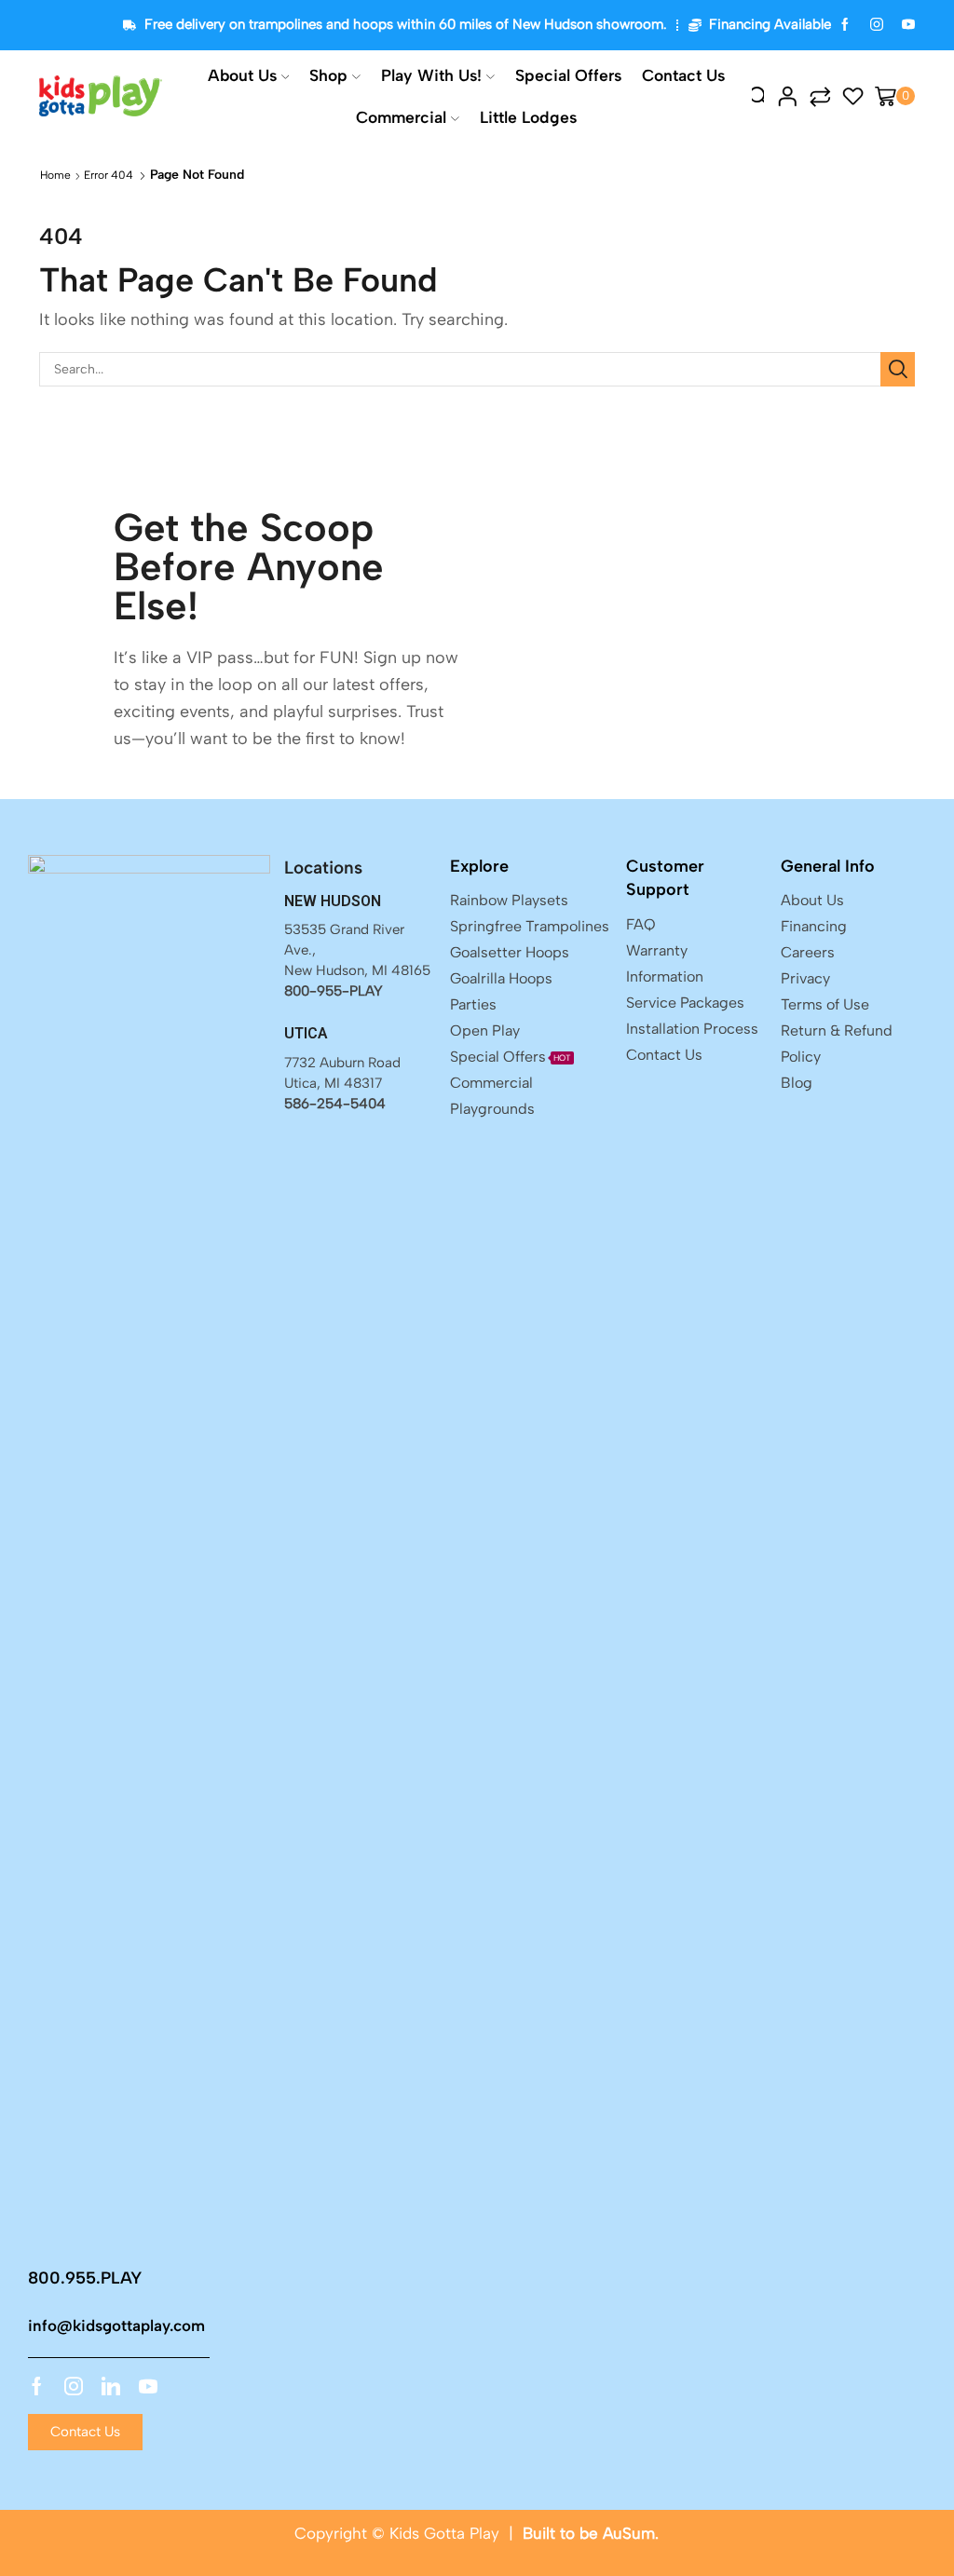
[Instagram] (877, 26)
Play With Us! (431, 75)
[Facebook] (845, 26)
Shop (328, 75)
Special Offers (568, 75)
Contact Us (683, 75)
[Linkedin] (111, 2386)
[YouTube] (908, 26)
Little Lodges (528, 117)
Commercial (401, 117)
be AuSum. (619, 2533)
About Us (242, 75)
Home (55, 175)
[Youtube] (148, 2386)
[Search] (898, 369)
